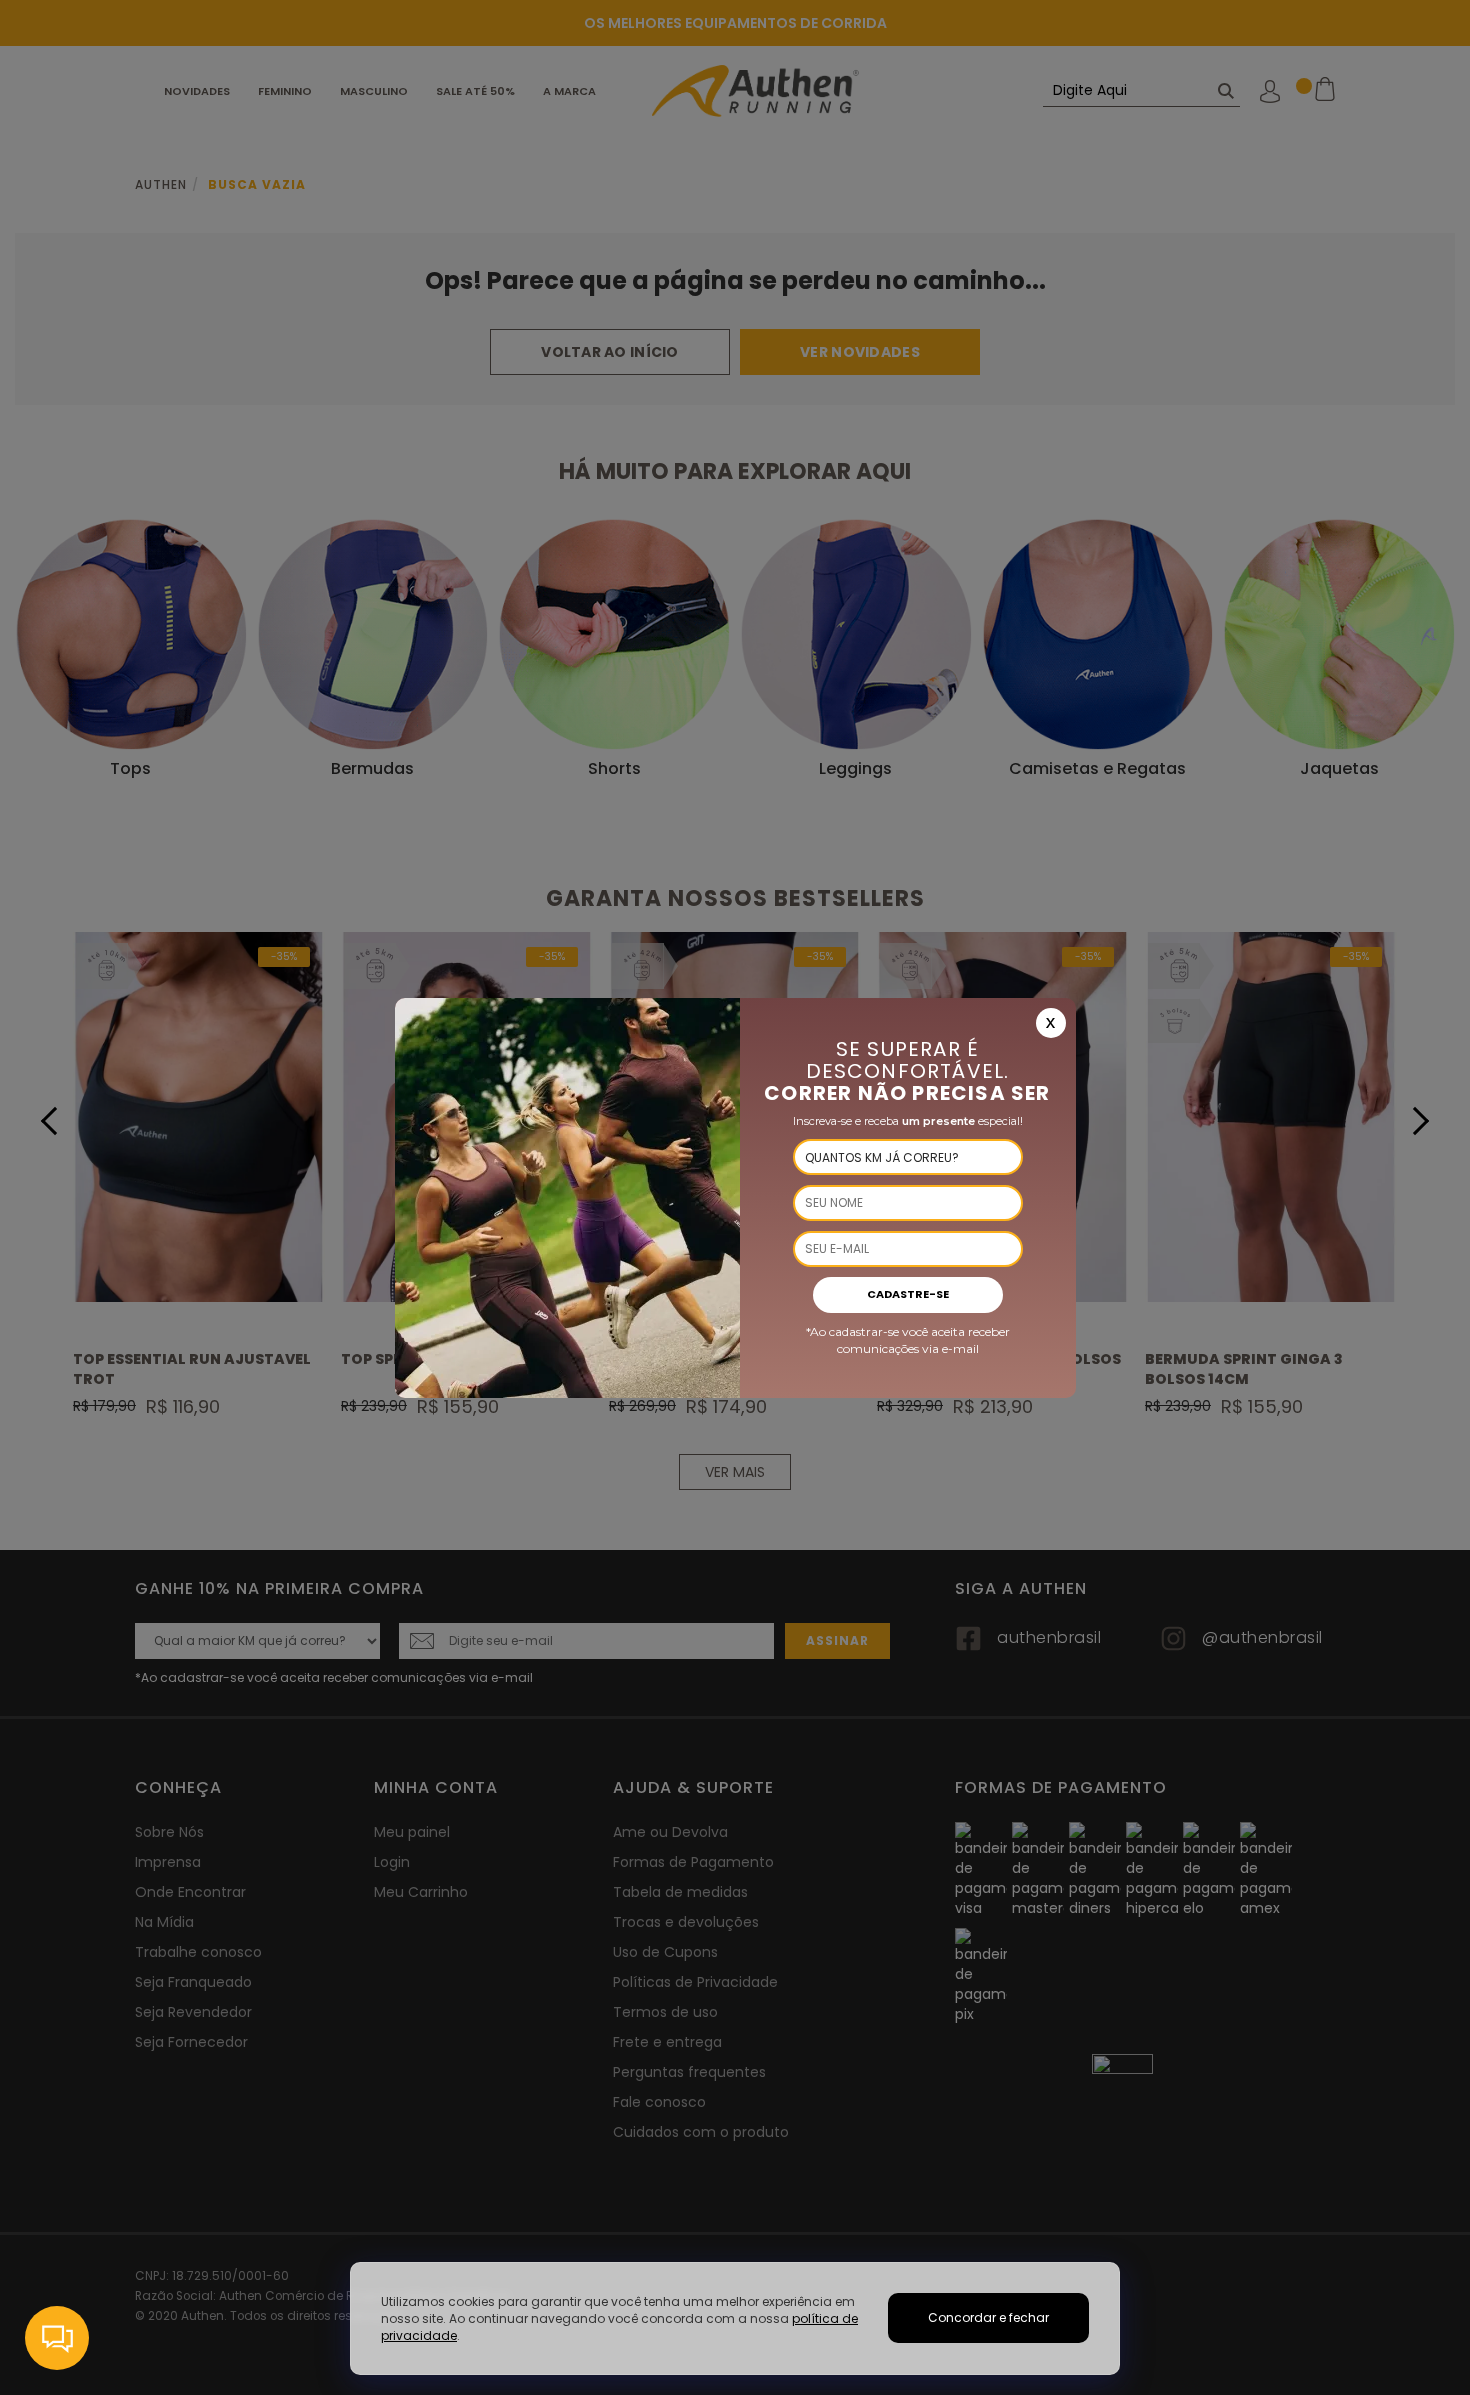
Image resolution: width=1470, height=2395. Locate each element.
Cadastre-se (908, 1294)
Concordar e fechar (988, 2317)
